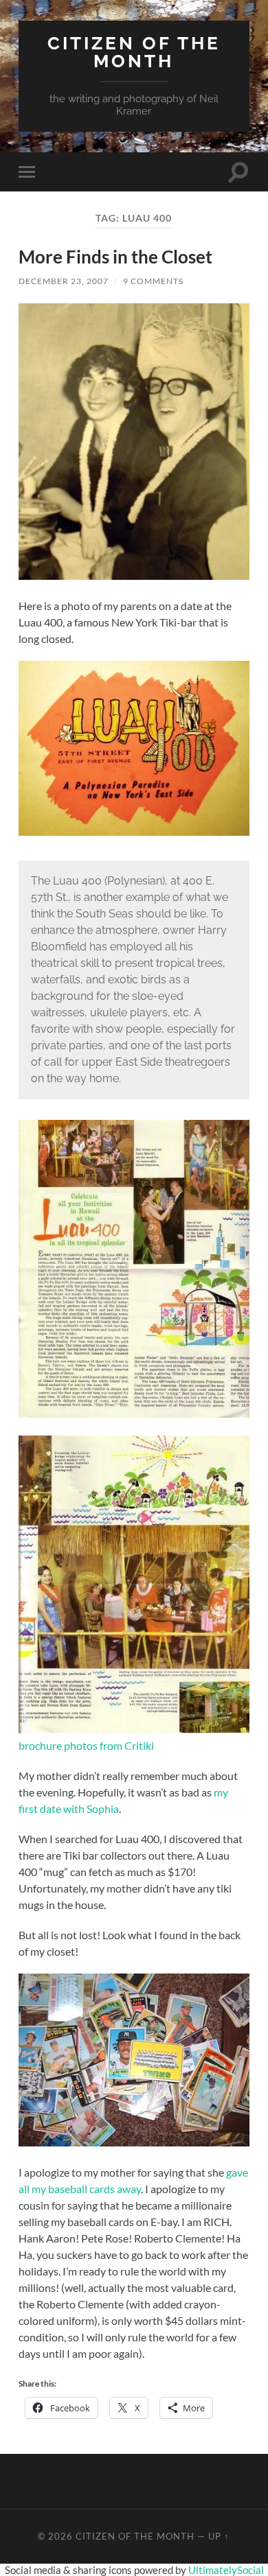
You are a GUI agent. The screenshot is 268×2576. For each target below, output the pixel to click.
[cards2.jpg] (134, 2142)
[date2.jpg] (134, 575)
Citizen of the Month (134, 52)
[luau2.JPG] (134, 1729)
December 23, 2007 (64, 281)
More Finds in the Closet (115, 257)
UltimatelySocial (226, 2570)
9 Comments (153, 281)
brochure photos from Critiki (86, 1745)
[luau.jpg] (134, 831)
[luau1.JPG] (134, 1413)
